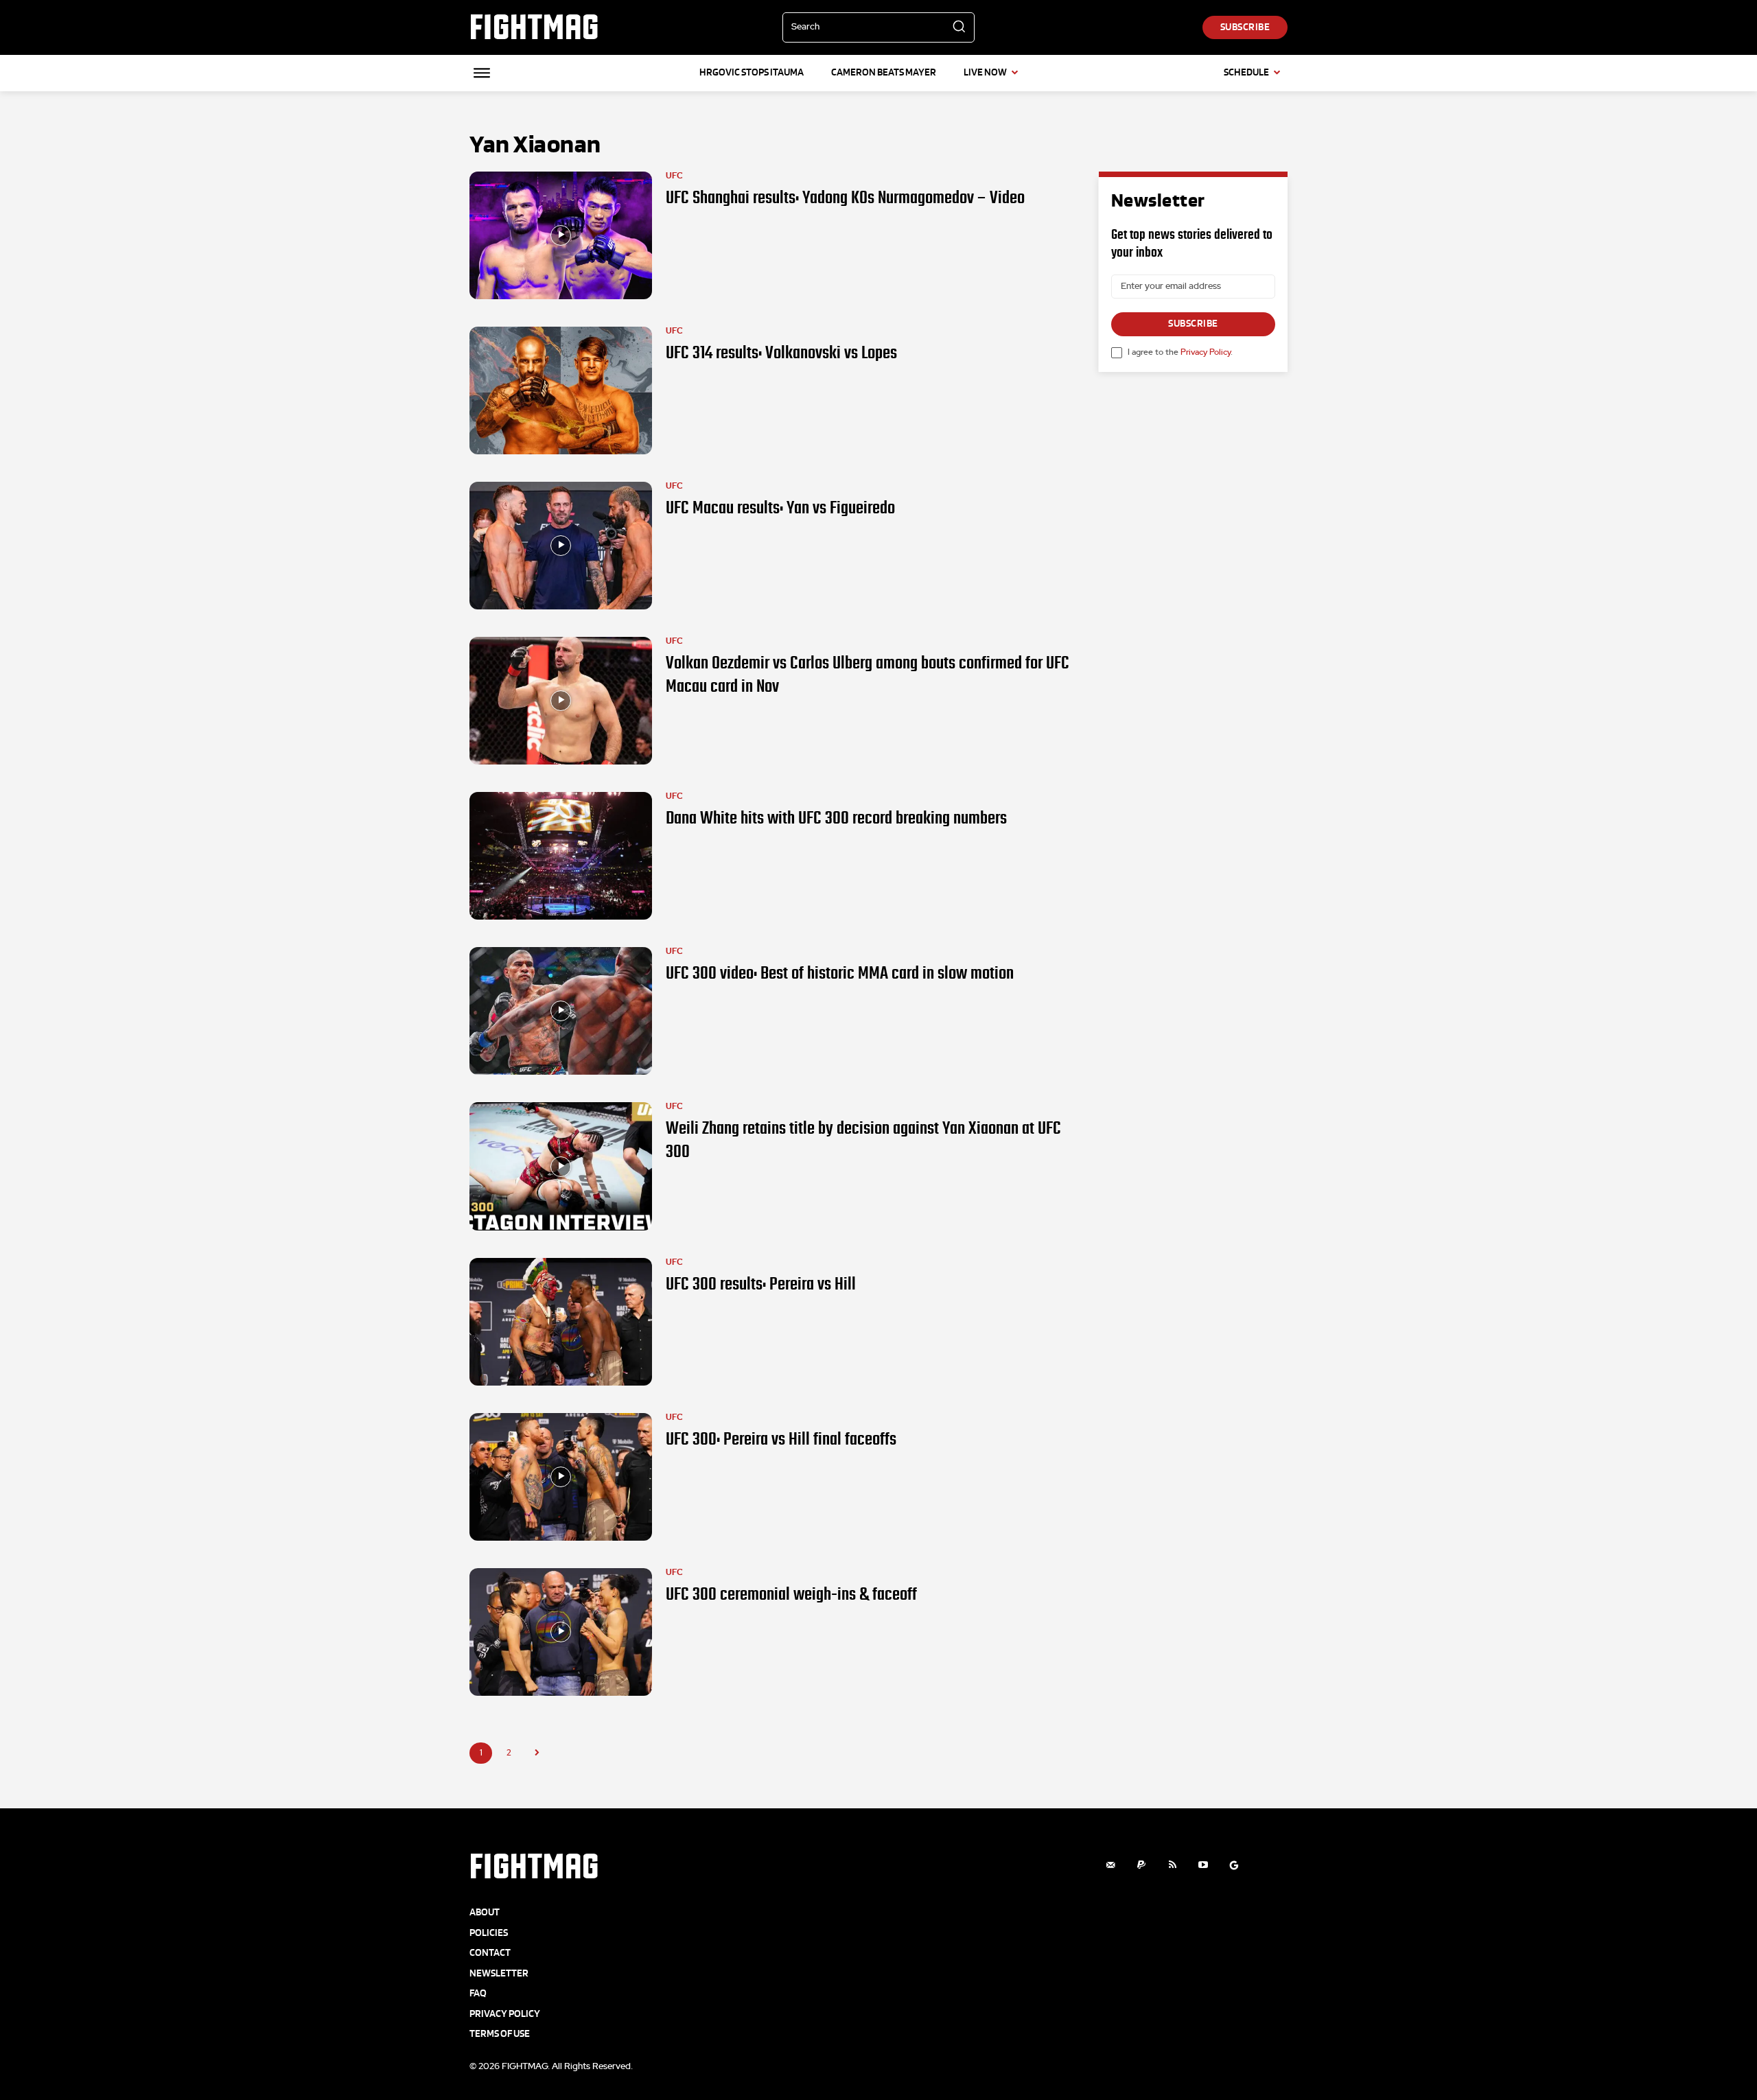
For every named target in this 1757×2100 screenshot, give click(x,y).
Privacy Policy (1206, 352)
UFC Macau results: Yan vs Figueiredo (780, 508)
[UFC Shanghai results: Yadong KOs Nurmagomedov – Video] (561, 235)
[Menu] (482, 73)
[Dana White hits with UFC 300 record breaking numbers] (561, 856)
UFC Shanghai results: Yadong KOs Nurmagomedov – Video (845, 198)
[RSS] (1173, 1865)
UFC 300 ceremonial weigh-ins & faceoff (791, 1594)
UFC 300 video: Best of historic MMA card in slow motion (840, 973)
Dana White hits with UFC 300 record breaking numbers (836, 818)
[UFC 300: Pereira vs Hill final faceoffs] (561, 1477)
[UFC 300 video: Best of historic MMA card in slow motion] (561, 1011)
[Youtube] (1203, 1865)
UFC (674, 176)
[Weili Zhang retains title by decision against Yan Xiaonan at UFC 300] (561, 1166)
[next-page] (537, 1753)
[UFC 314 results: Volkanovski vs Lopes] (561, 390)
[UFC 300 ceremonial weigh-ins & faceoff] (561, 1632)
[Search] (959, 27)
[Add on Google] (1234, 1865)
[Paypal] (1142, 1865)
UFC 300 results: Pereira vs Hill (761, 1284)
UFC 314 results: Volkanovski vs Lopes (781, 353)
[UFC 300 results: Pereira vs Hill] (561, 1322)
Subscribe (1193, 324)
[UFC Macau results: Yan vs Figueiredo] (561, 546)
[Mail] (1111, 1865)
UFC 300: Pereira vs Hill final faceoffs (781, 1439)
